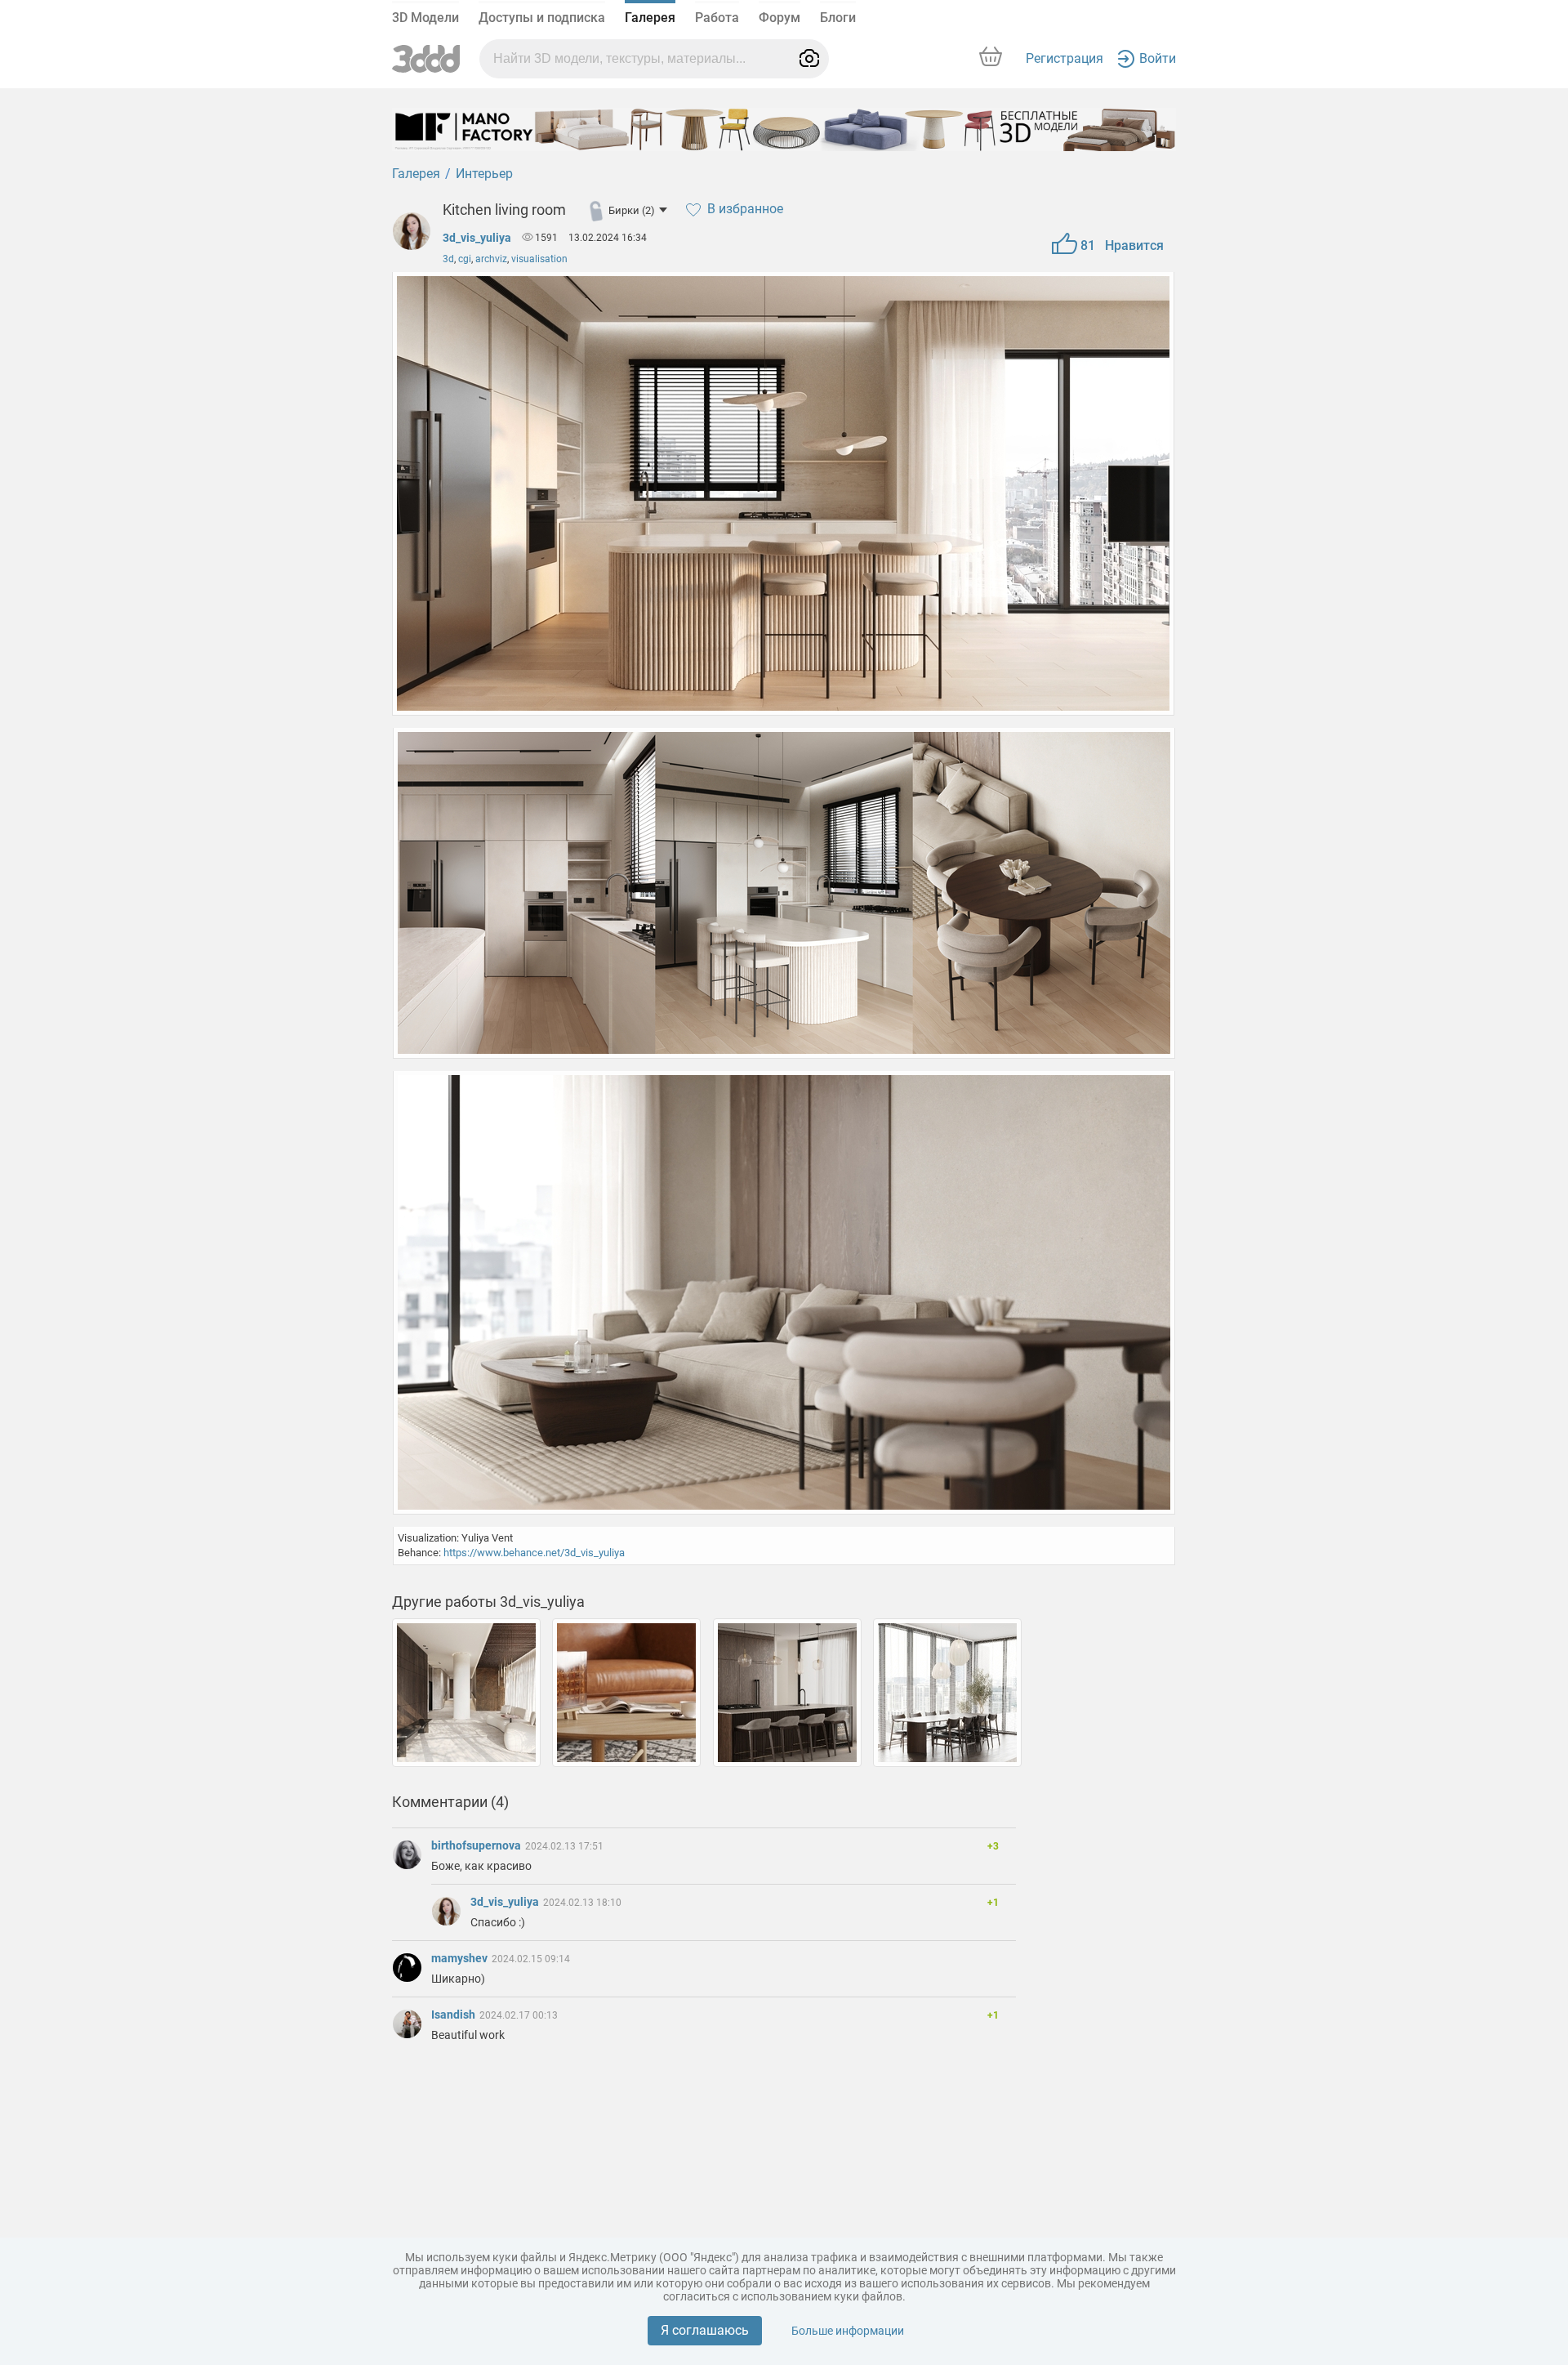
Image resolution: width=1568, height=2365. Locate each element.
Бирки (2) (632, 210)
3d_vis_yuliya (477, 238)
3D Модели (425, 18)
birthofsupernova (477, 1845)
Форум (780, 18)
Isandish (454, 2015)
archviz (491, 259)
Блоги (838, 18)
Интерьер (484, 174)
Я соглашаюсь (705, 2330)
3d (448, 259)
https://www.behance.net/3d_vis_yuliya (534, 1553)
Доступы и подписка (542, 18)
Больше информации (848, 2331)
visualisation (539, 259)
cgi (465, 259)
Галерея (650, 18)
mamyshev (461, 1958)
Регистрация (1065, 58)
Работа (717, 18)
